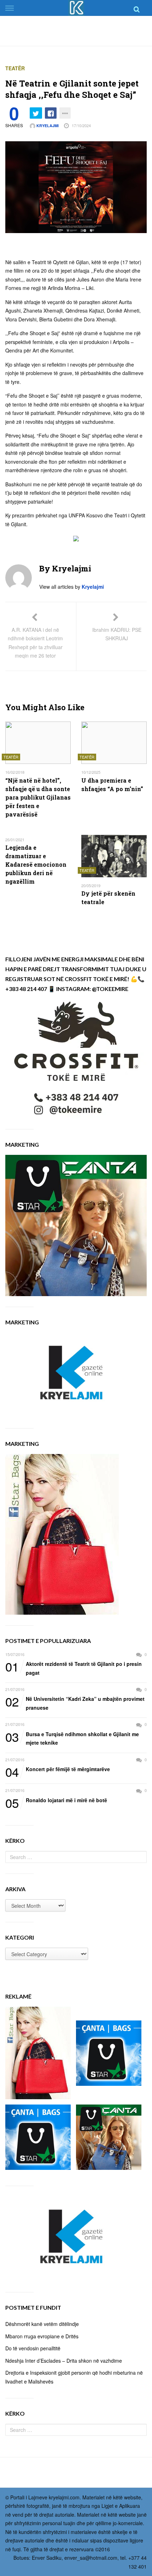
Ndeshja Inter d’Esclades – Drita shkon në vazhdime (64, 2361)
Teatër (15, 68)
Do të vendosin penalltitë (33, 2348)
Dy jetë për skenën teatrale (108, 898)
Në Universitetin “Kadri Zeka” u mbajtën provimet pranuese (75, 1703)
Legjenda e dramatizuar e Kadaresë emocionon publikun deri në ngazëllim (36, 864)
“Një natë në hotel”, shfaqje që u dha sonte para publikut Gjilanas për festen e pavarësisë (38, 797)
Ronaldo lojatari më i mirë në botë (56, 1800)
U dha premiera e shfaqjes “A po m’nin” (112, 785)
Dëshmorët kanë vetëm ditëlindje (42, 2324)
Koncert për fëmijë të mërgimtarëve (58, 1769)
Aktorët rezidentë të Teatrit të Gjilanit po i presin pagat (74, 1668)
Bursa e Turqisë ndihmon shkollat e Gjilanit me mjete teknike (72, 1738)
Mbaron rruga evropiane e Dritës (42, 2336)
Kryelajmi (47, 126)
